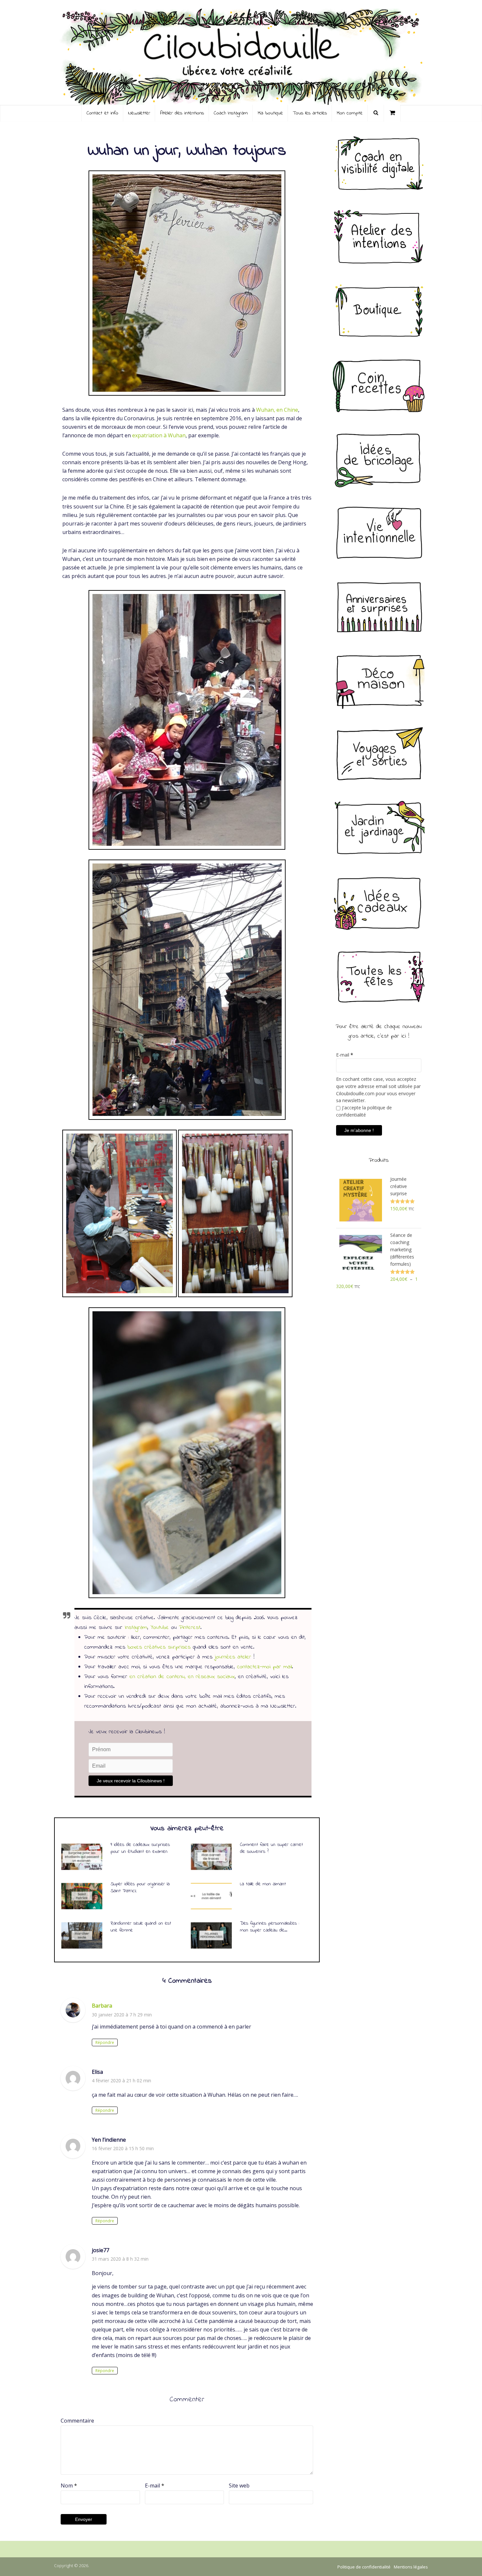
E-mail (155, 2486)
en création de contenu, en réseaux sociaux (182, 1677)
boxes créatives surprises (159, 1647)
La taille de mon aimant (263, 1884)
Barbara (102, 2006)
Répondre (105, 2042)
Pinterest (190, 1628)
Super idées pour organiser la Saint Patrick (140, 1887)
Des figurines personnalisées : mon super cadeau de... (270, 1927)
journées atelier (233, 1657)
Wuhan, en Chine (277, 410)
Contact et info (102, 113)
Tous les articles (310, 113)
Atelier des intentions (182, 113)
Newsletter (139, 113)
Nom (69, 2486)
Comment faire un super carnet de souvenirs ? (271, 1848)
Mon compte (350, 113)
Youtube (160, 1628)
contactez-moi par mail (264, 1667)
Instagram (136, 1628)
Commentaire (77, 2421)
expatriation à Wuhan (159, 435)
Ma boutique (270, 113)
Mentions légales (411, 2567)
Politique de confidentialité (364, 2567)
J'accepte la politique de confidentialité (364, 1111)
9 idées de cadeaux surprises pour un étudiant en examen (140, 1848)
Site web (239, 2486)
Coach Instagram (231, 113)
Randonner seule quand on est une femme (141, 1927)
